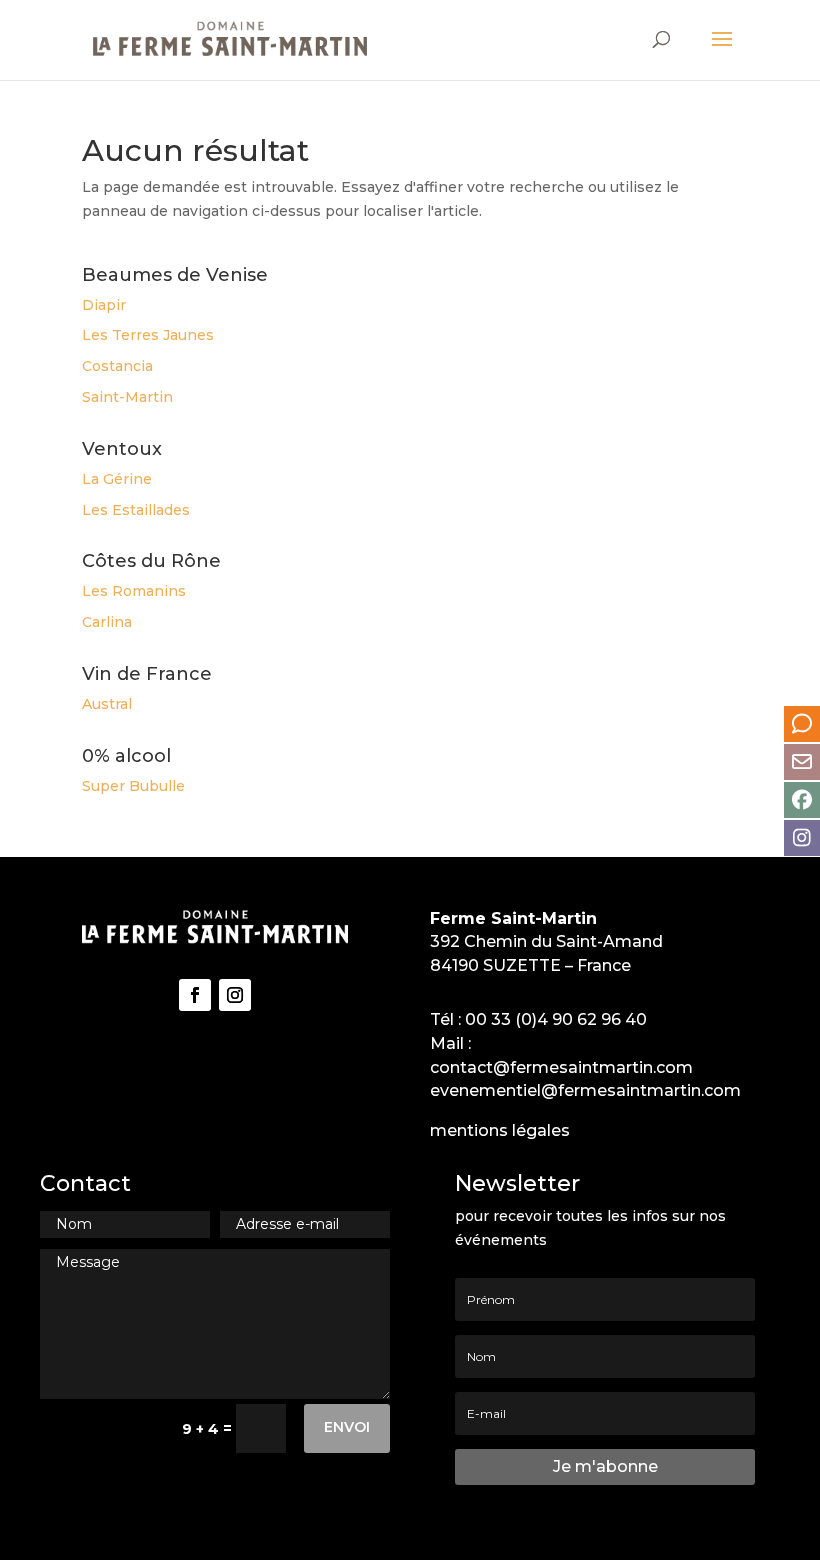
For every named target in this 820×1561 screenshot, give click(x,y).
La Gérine (117, 479)
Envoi (347, 1427)
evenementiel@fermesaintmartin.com (585, 1090)
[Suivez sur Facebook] (195, 995)
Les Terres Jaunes (148, 335)
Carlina (107, 622)
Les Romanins (134, 591)
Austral (107, 704)
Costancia (117, 366)
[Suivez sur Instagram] (235, 995)
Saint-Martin (127, 397)
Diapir (104, 305)
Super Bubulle (133, 786)
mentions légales (500, 1130)
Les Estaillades (136, 510)
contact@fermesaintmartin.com (561, 1067)
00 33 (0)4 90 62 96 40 (556, 1019)
